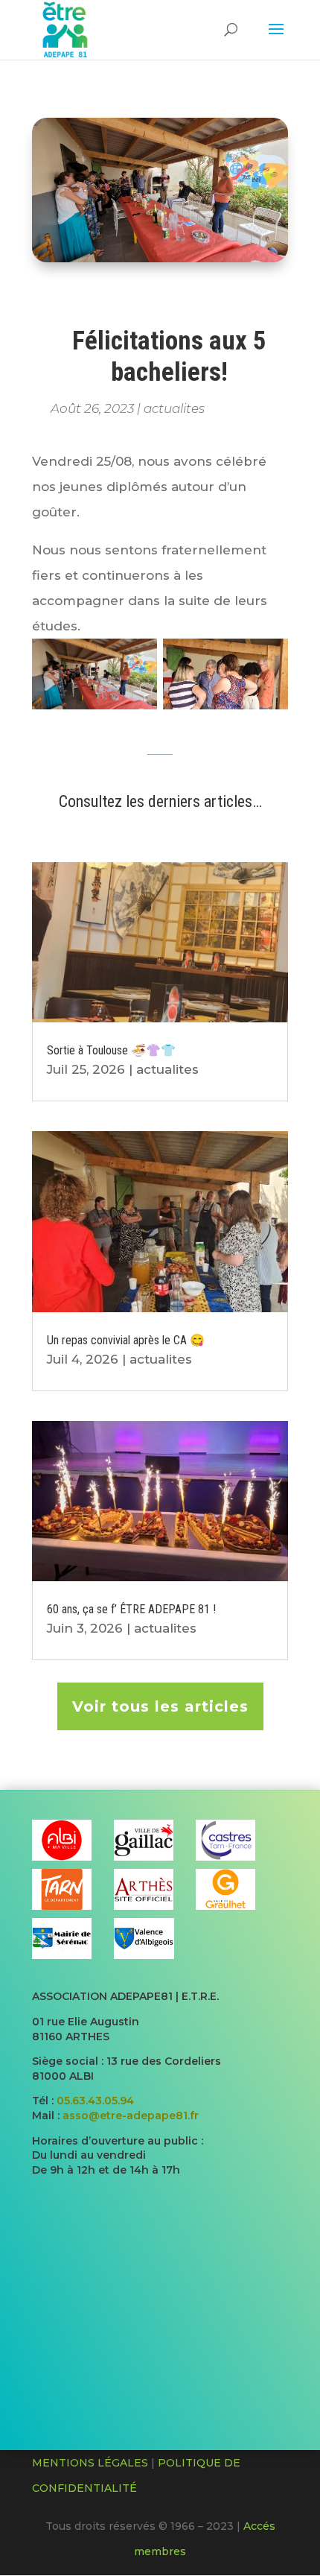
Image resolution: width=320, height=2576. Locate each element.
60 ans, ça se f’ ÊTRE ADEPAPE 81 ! (131, 1609)
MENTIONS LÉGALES (90, 2463)
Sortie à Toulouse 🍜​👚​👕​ (111, 1050)
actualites (174, 408)
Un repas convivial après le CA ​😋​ (126, 1340)
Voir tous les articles (160, 1706)
